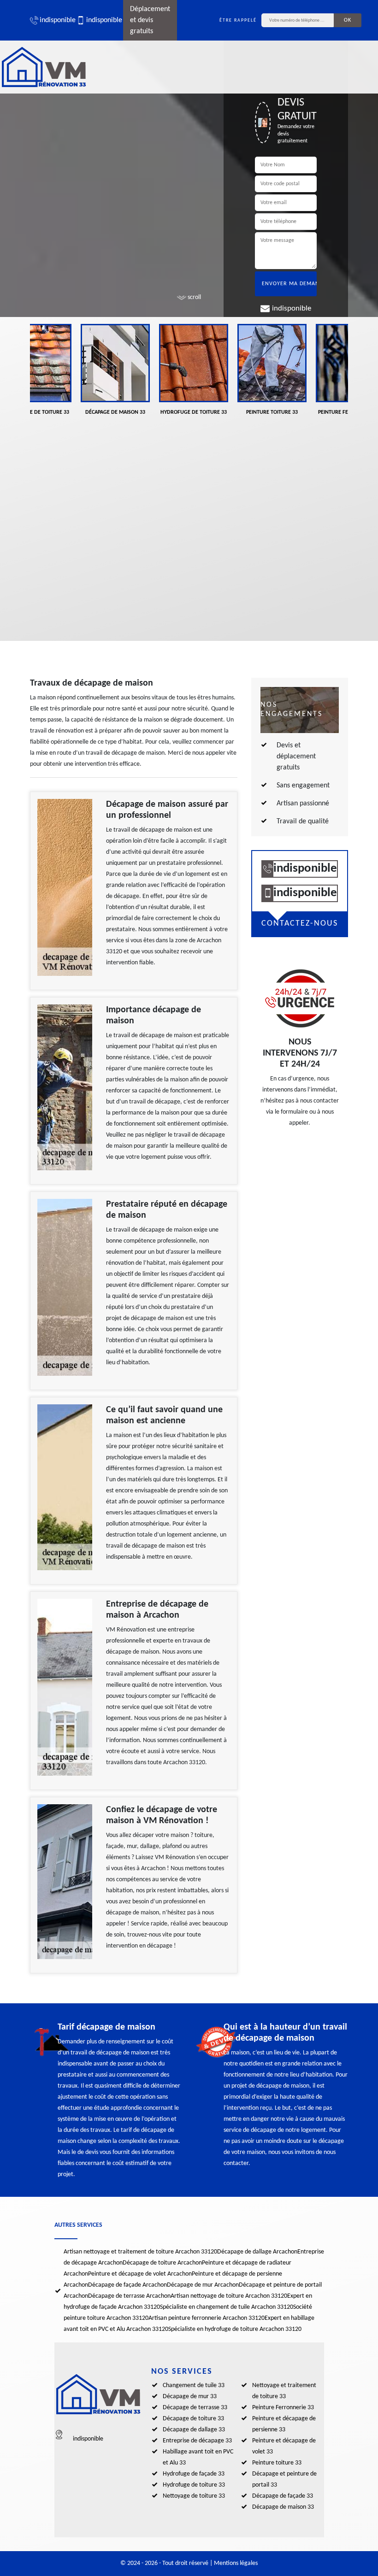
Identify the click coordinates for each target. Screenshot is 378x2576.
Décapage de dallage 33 (194, 2430)
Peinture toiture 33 (277, 2463)
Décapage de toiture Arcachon (162, 2263)
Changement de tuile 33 (194, 2385)
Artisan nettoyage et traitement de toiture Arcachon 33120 (140, 2252)
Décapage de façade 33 (283, 2496)
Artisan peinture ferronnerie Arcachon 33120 (207, 2318)
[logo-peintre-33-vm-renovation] (44, 67)
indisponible (53, 20)
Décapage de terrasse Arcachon (129, 2296)
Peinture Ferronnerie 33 (283, 2408)
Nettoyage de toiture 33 (194, 2496)
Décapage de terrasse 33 (195, 2408)
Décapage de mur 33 (190, 2397)
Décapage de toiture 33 (193, 2419)
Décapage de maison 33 (283, 2507)
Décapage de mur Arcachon (203, 2285)
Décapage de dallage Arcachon (257, 2252)
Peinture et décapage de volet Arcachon (140, 2274)
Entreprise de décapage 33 (197, 2441)
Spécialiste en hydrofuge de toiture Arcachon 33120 (235, 2329)
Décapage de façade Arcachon (127, 2285)
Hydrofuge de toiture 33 (194, 2485)
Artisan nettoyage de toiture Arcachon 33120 (229, 2296)
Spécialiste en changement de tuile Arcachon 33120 (227, 2307)
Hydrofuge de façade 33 (194, 2474)
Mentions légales (236, 2563)
